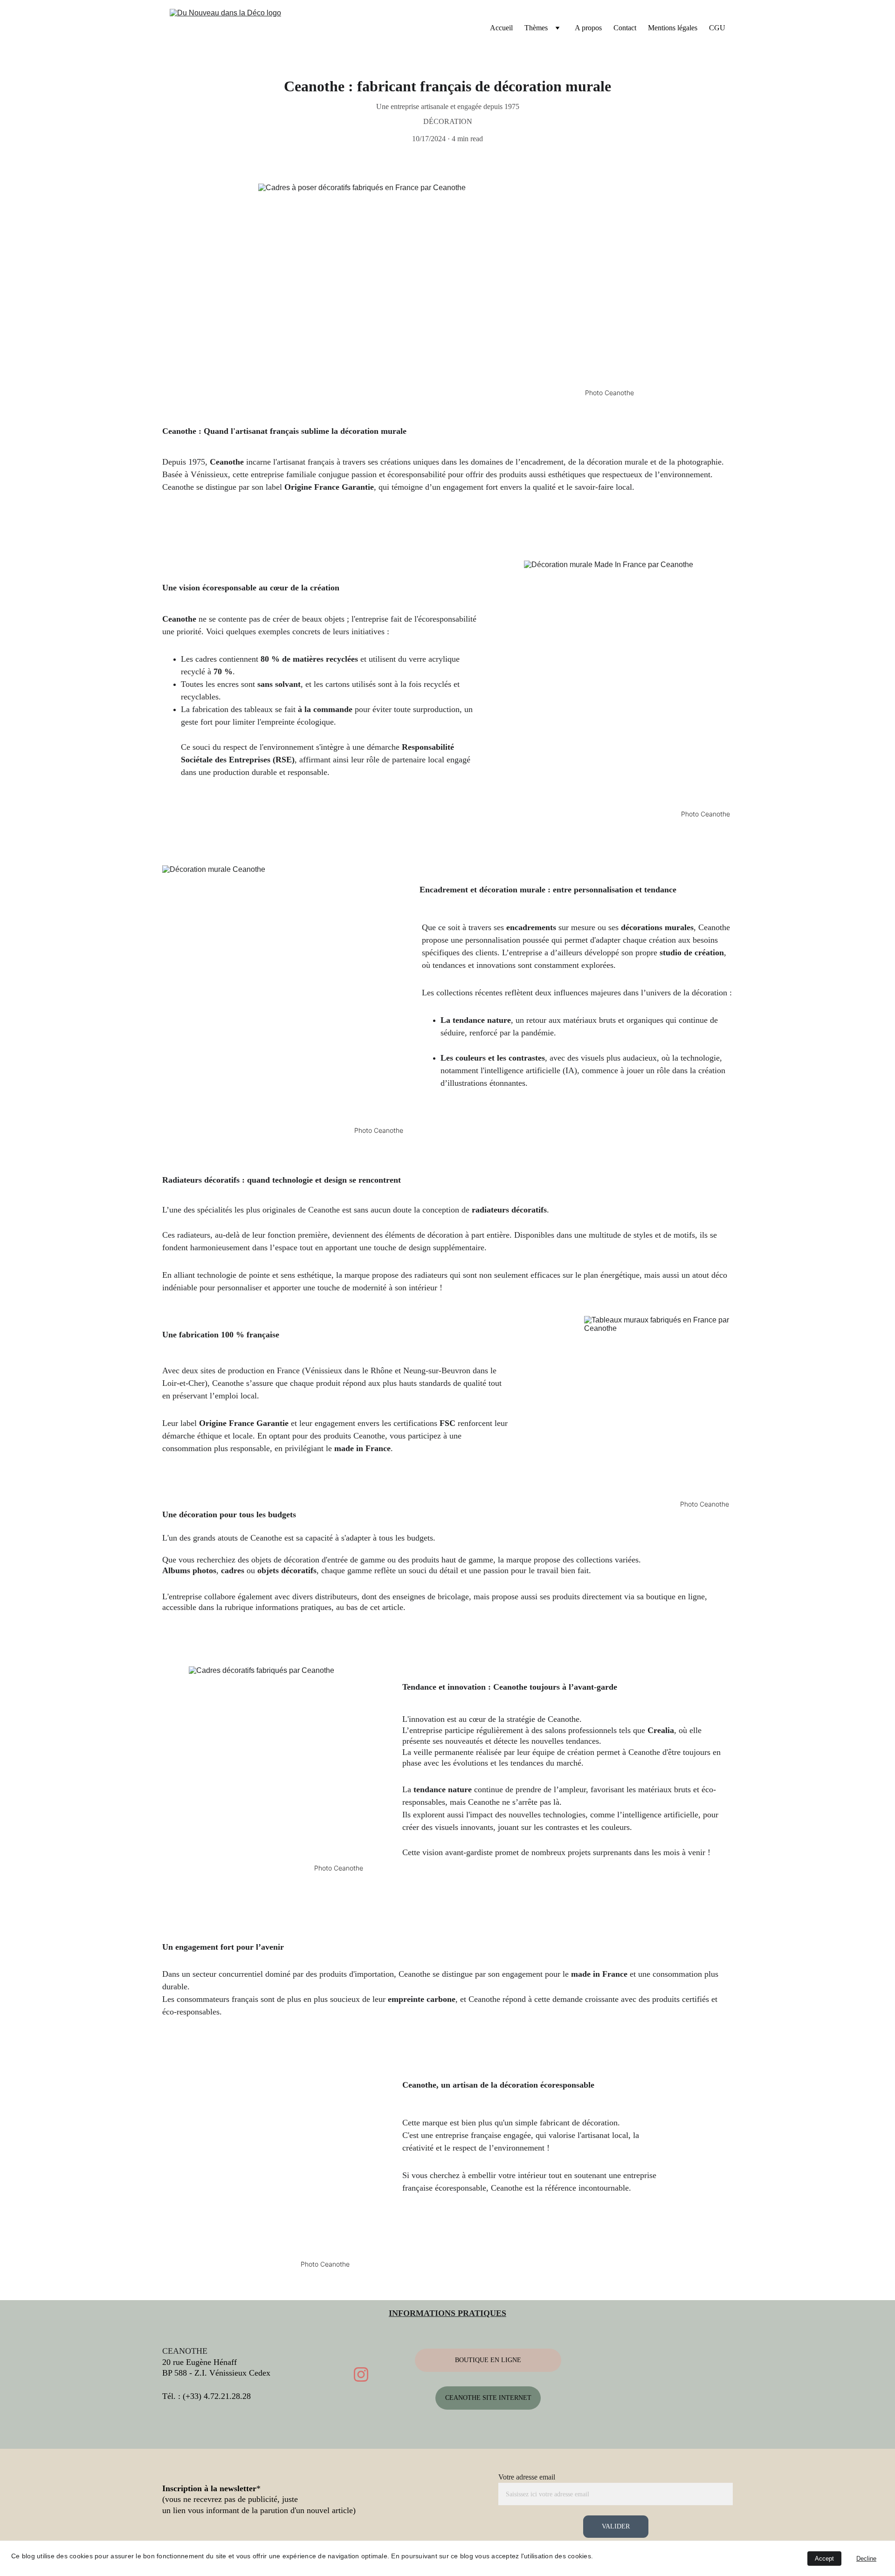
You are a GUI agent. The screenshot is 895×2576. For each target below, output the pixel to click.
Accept (824, 2559)
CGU (717, 28)
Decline (866, 2559)
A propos (588, 28)
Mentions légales (673, 28)
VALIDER (616, 2526)
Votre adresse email (527, 2477)
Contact (625, 28)
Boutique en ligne (488, 2360)
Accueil (501, 28)
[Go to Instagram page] (361, 2374)
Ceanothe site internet (488, 2398)
